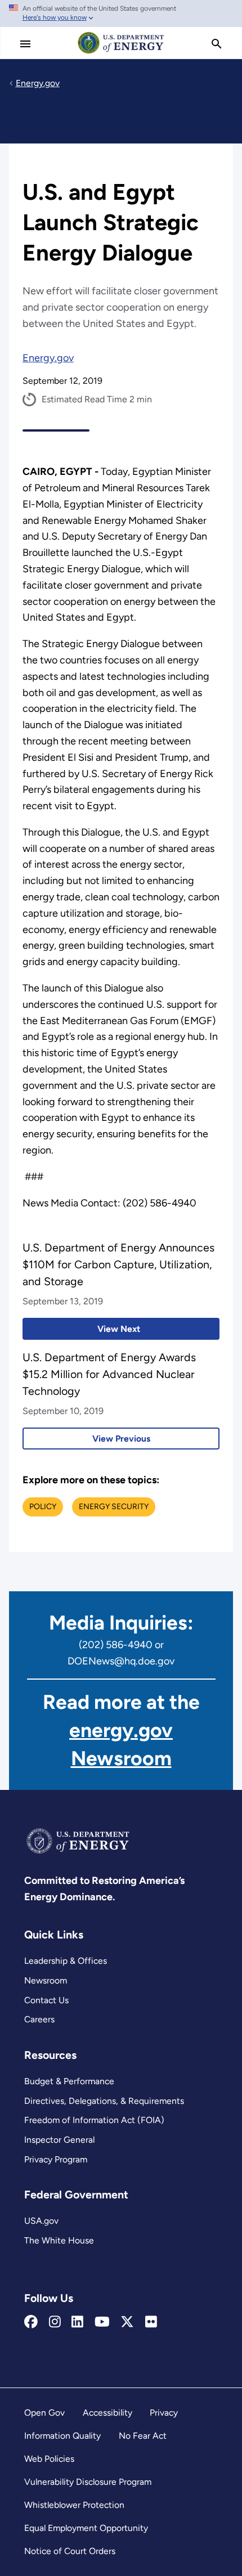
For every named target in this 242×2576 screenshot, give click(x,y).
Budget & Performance (69, 2081)
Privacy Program (56, 2159)
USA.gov (41, 2221)
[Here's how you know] (121, 14)
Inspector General (59, 2140)
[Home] (121, 53)
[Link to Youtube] (102, 2322)
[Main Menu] (25, 44)
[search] (217, 44)
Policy (43, 1507)
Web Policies (49, 2459)
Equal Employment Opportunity (86, 2528)
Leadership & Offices (66, 1961)
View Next (81, 1329)
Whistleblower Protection (74, 2505)
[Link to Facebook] (31, 2322)
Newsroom (46, 1980)
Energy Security (114, 1507)
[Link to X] (127, 2322)
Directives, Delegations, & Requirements (104, 2101)
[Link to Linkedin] (77, 2322)
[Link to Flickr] (151, 2322)
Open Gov (44, 2413)
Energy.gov (48, 358)
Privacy (164, 2413)
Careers (39, 2019)
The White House (59, 2240)
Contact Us (46, 2000)
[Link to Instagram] (55, 2322)
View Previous (86, 1439)
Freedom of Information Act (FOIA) (94, 2120)
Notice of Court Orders (70, 2551)
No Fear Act (143, 2436)
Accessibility (107, 2413)
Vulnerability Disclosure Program (88, 2482)
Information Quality (62, 2436)
